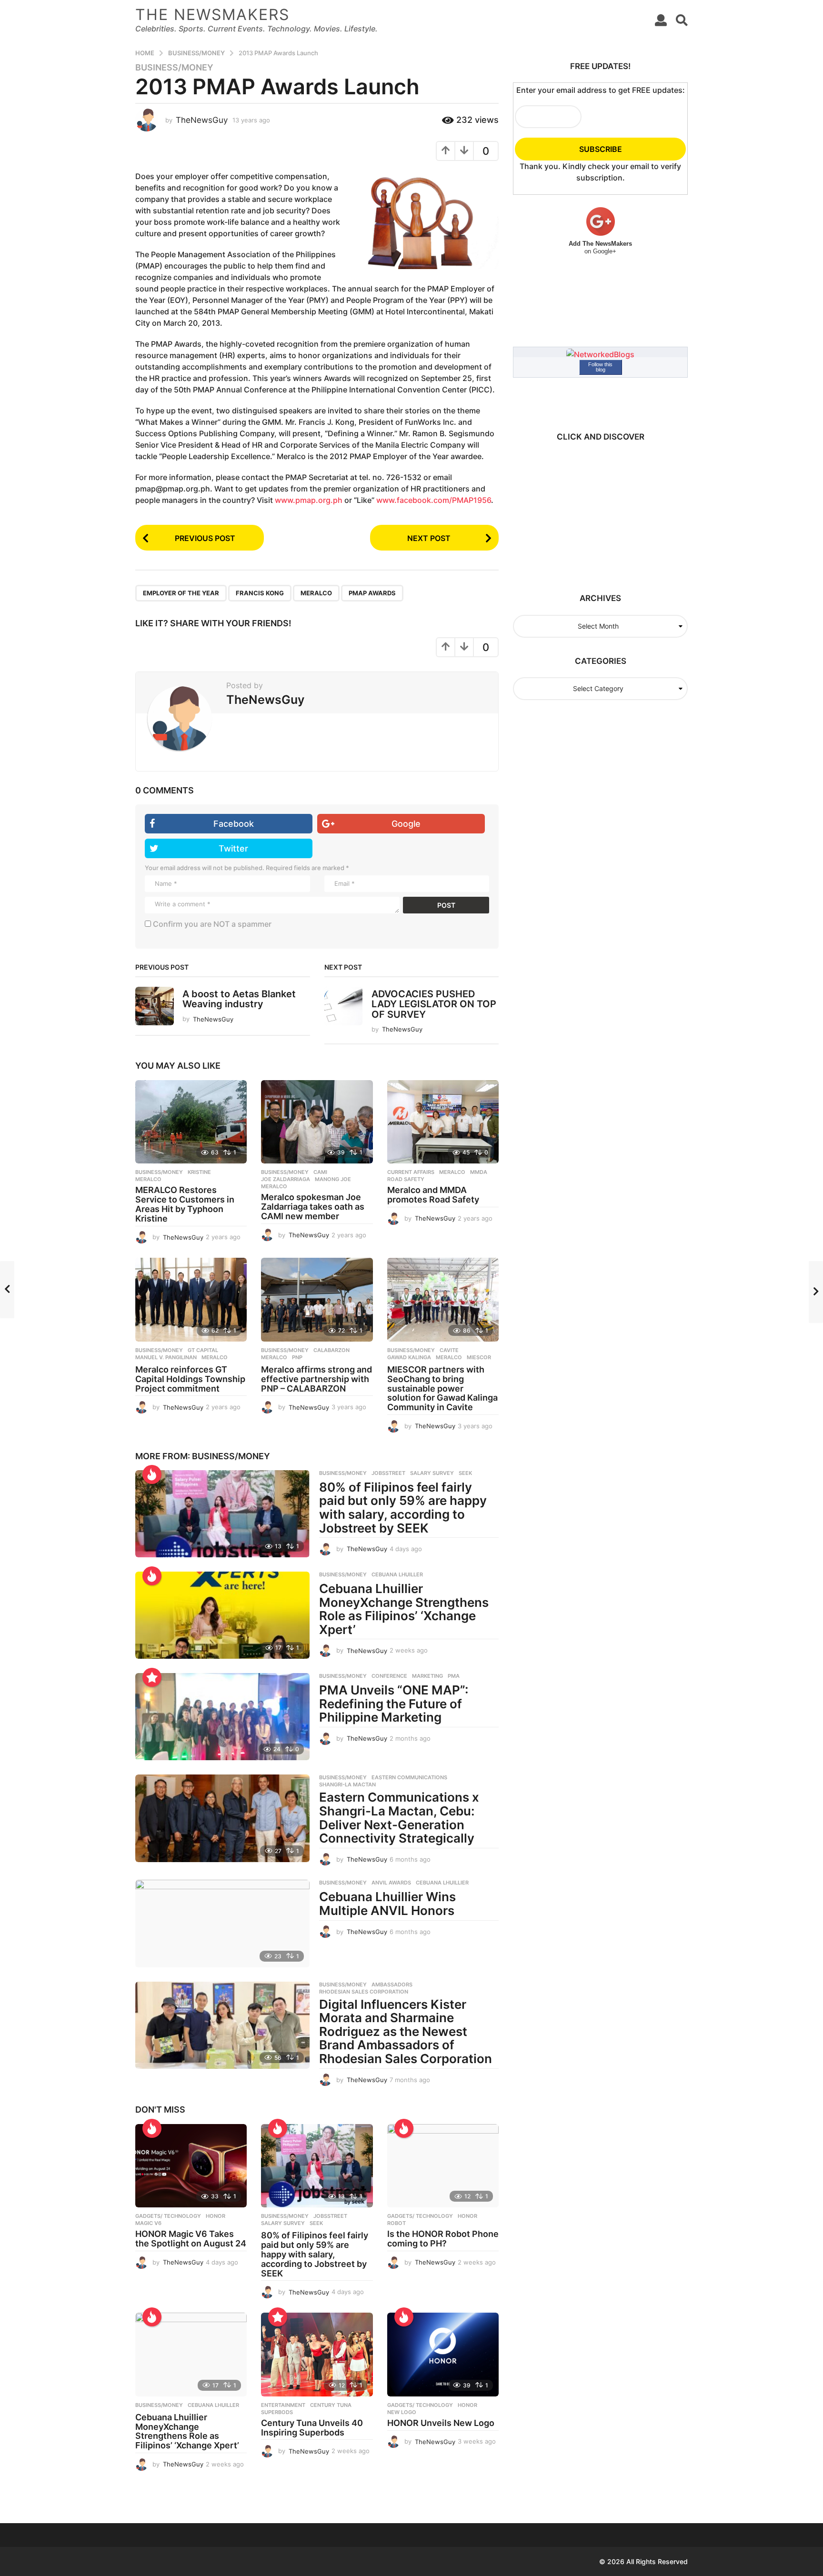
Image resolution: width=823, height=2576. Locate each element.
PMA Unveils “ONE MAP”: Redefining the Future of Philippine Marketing (394, 1704)
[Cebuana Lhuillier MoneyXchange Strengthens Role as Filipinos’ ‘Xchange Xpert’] (222, 1615)
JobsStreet (388, 1473)
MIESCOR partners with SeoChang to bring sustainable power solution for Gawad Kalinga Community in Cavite (442, 1388)
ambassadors (392, 1985)
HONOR (216, 2216)
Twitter (233, 848)
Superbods (277, 2412)
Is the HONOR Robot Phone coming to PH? (443, 2239)
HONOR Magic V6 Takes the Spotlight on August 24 (191, 2239)
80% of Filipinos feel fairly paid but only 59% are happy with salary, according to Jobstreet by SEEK (403, 1508)
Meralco (316, 593)
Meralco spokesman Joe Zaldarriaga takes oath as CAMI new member (313, 1207)
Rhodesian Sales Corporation (364, 1992)
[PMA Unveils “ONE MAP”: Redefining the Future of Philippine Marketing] (222, 1717)
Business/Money (174, 68)
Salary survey (432, 1473)
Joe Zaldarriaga (286, 1179)
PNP (297, 1357)
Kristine (199, 1172)
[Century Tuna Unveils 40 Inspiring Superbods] (317, 2355)
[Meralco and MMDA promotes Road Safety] (443, 1122)
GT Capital (203, 1350)
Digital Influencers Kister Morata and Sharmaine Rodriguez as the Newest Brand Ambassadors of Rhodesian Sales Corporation (406, 2031)
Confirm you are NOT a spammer (211, 924)
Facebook (234, 824)
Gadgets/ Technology (168, 2216)
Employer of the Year (181, 593)
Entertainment (283, 2405)
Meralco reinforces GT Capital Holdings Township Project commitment (190, 1379)
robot (396, 2223)
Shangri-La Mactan (347, 1784)
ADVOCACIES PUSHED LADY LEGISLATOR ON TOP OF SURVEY (434, 1004)
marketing (427, 1676)
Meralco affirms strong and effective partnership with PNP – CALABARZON (316, 1379)
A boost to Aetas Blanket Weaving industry (239, 999)
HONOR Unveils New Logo (441, 2423)
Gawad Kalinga (409, 1357)
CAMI (320, 1172)
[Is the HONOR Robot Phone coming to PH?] (443, 2166)
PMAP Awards (372, 593)
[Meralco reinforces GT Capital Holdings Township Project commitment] (191, 1300)
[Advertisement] (596, 512)
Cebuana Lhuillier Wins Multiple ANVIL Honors (387, 1904)
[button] (661, 20)
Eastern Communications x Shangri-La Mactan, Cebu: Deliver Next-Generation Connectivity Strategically (399, 1818)
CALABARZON (331, 1350)
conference (389, 1676)
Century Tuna (331, 2405)
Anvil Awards (391, 1883)
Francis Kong (260, 593)
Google (406, 824)
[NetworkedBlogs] (600, 353)
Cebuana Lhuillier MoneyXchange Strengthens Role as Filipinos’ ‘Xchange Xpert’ (404, 1609)
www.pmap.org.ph (309, 500)
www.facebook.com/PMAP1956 (434, 500)
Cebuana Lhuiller (397, 1574)
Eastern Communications (409, 1777)
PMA (454, 1676)
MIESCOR (479, 1357)
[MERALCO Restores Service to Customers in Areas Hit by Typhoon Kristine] (191, 1122)
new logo (402, 2412)
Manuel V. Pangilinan (166, 1357)
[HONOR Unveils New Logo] (443, 2355)
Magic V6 (148, 2223)
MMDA (479, 1172)
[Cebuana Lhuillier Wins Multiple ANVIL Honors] (222, 1923)
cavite (449, 1350)
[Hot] (152, 1474)
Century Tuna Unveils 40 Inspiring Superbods (312, 2428)
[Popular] (152, 1677)
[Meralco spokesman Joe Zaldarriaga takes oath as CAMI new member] (317, 1122)
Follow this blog (600, 367)
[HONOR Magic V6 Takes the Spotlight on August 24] (191, 2166)
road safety (406, 1179)
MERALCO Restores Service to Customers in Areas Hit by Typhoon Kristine (185, 1204)
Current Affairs (411, 1172)
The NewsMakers (212, 15)
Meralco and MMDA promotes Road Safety (433, 1195)
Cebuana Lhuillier (442, 1883)
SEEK (465, 1473)
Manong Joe (333, 1179)
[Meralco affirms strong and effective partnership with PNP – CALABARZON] (317, 1300)
